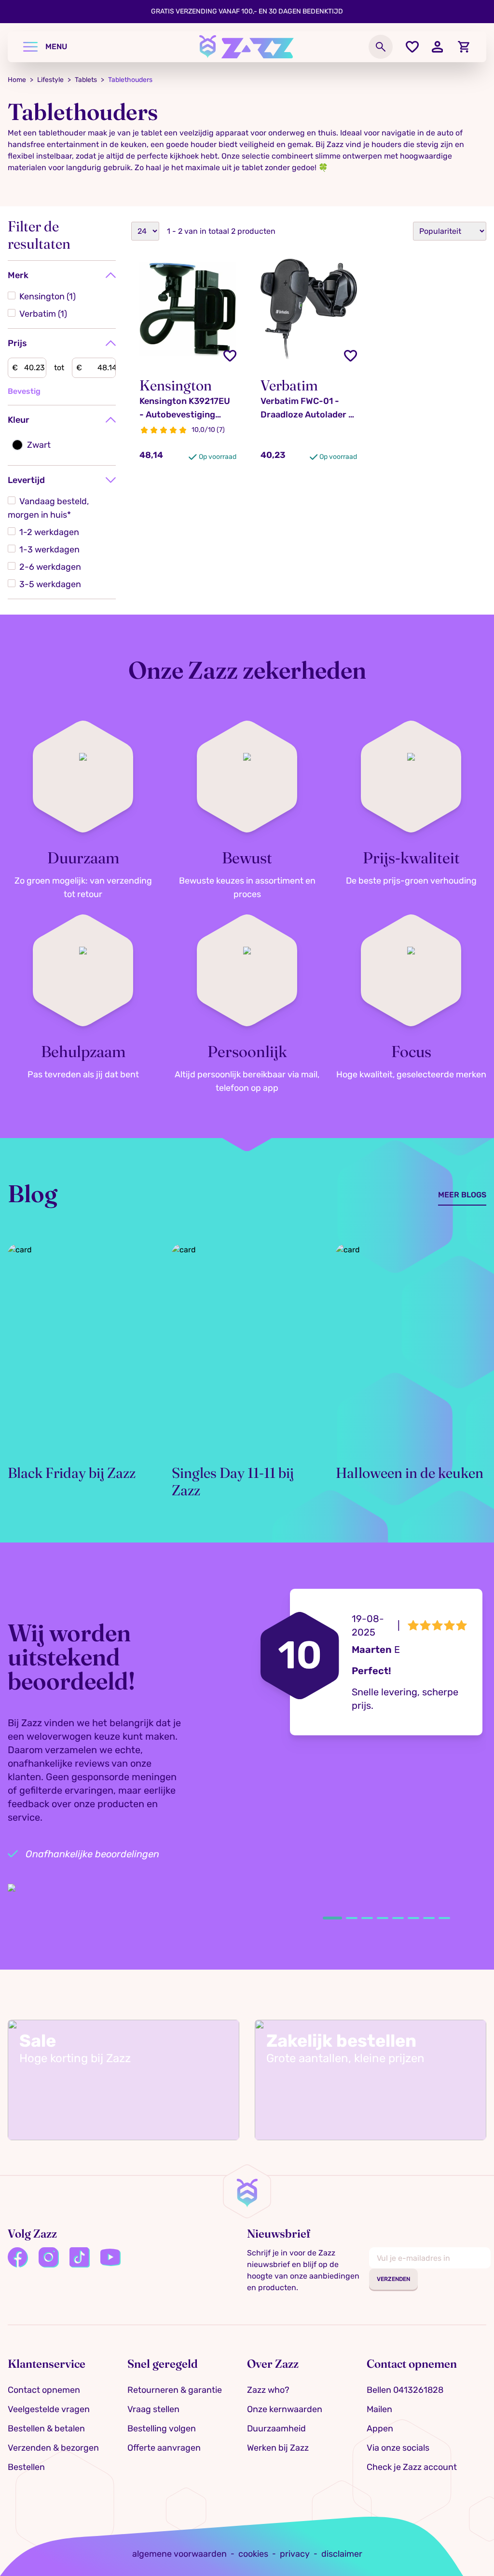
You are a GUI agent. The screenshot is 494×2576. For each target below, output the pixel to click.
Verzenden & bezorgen (53, 2448)
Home (17, 80)
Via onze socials (398, 2448)
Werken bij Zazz (278, 2448)
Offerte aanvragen (164, 2448)
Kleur (19, 420)
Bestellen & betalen (46, 2428)
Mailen (379, 2409)
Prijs (17, 343)
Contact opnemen (44, 2390)
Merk (18, 275)
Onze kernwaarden (285, 2409)
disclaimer (342, 2554)
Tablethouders (130, 80)
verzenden (393, 2279)
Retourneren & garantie (175, 2390)
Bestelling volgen (162, 2428)
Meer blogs (462, 1195)
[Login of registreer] (438, 47)
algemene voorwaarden (179, 2554)
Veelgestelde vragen (49, 2409)
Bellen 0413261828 (405, 2390)
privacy (295, 2554)
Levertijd (26, 480)
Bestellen (26, 2467)
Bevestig (24, 391)
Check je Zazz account (412, 2467)
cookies (253, 2554)
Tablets (86, 80)
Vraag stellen (153, 2409)
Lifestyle (50, 80)
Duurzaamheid (276, 2428)
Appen (380, 2428)
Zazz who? (268, 2390)
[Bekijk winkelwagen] (464, 47)
